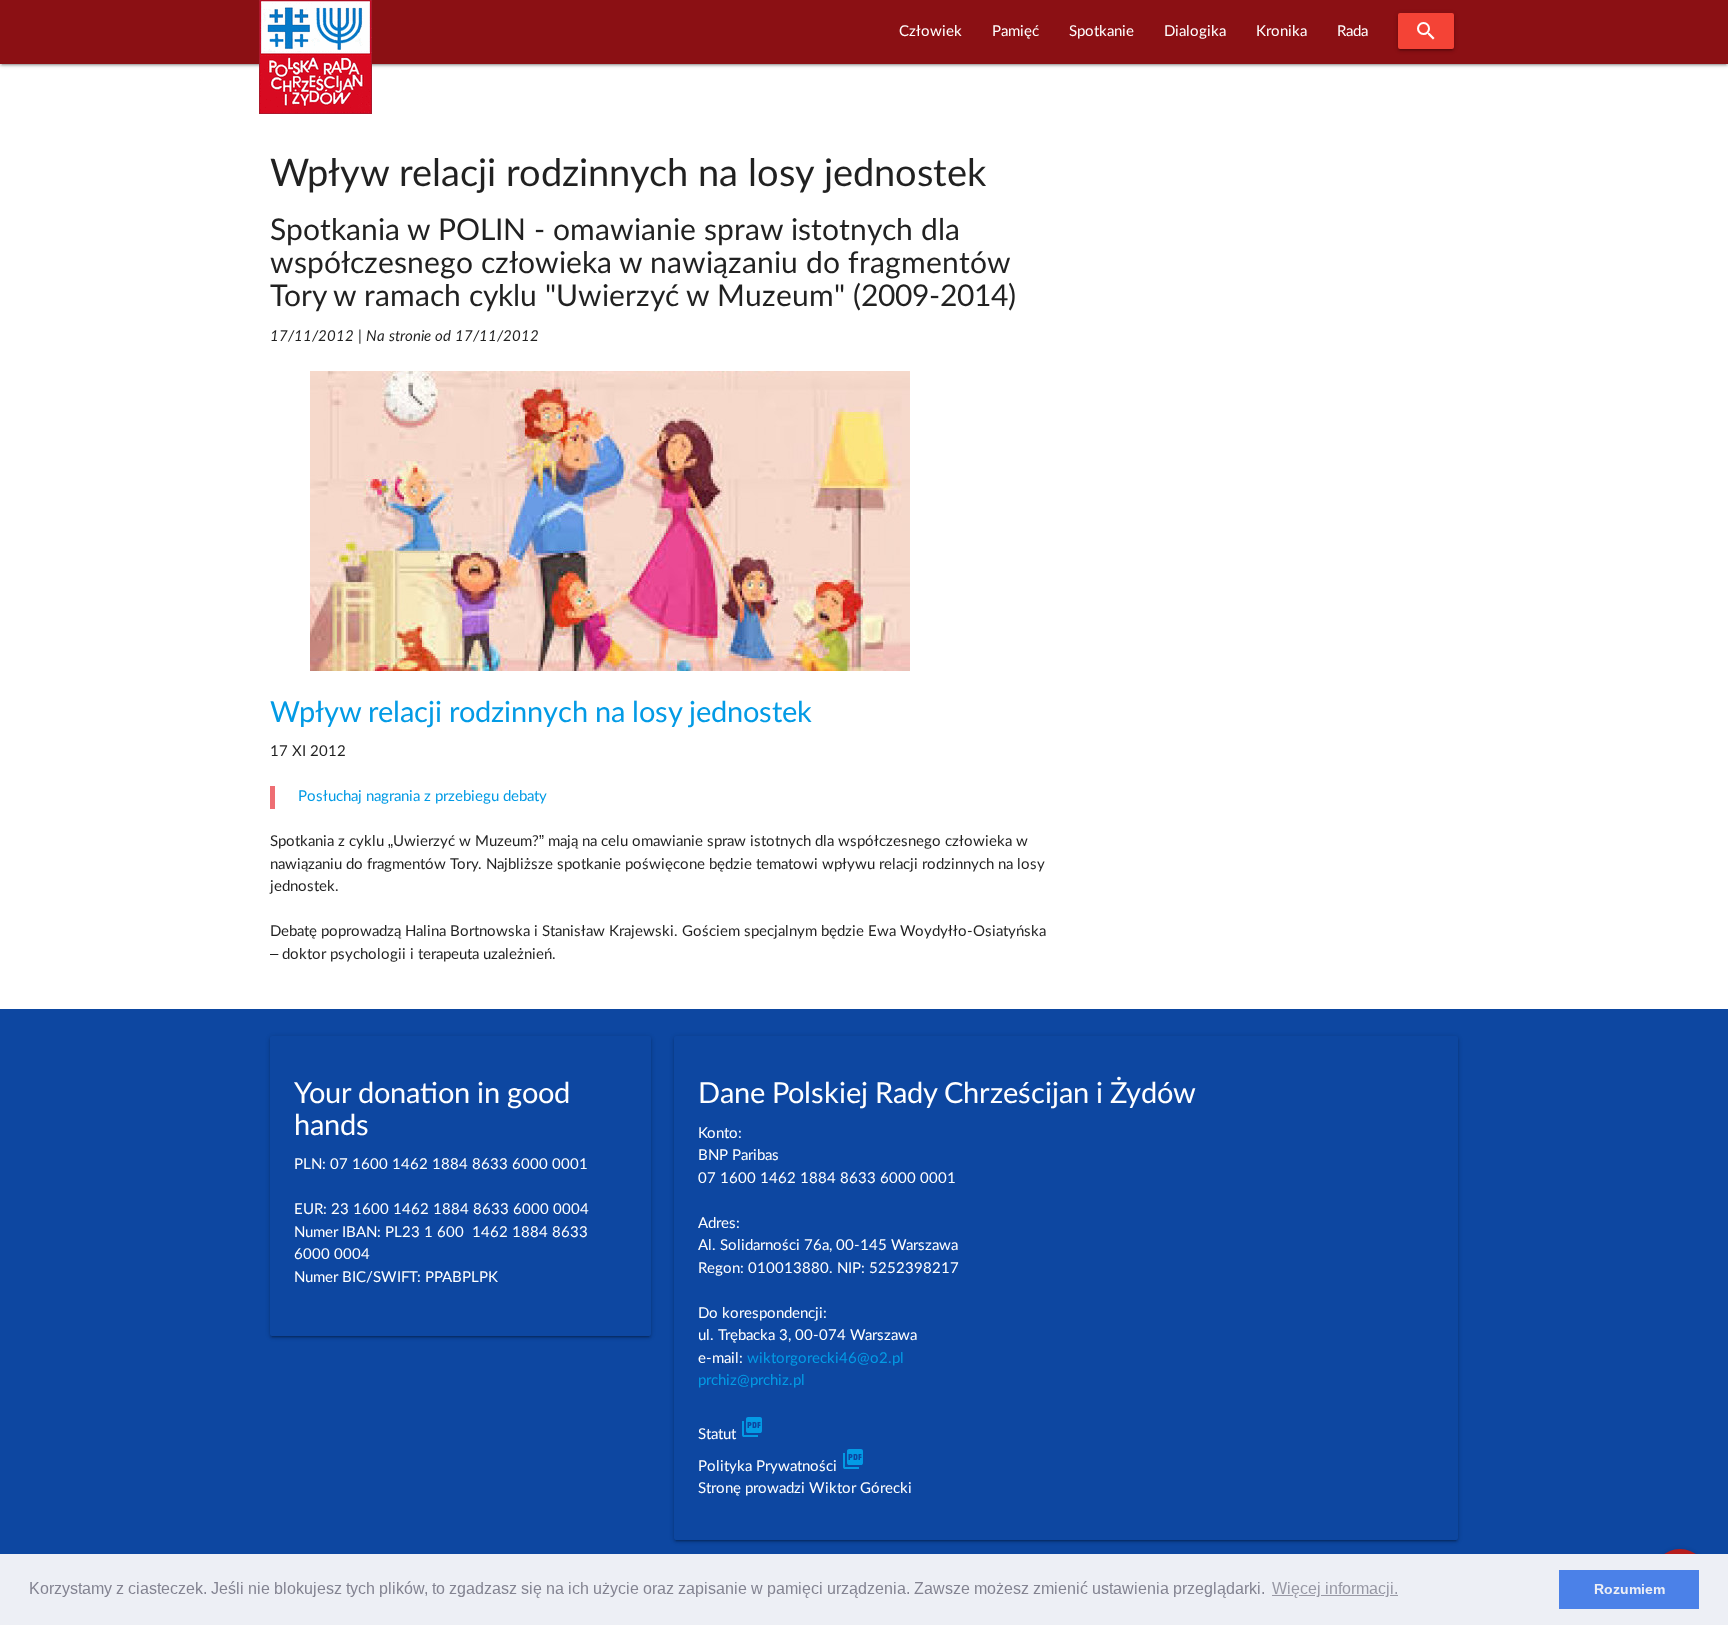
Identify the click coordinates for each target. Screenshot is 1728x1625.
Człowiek (930, 31)
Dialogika (1195, 31)
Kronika (1281, 31)
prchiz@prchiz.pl (751, 1380)
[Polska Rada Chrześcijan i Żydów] (315, 68)
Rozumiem (1629, 1589)
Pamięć (1015, 31)
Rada (1352, 31)
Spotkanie (1101, 31)
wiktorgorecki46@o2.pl (825, 1358)
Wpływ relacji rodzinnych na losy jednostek (541, 713)
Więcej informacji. (1335, 1588)
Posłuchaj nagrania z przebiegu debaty (422, 796)
